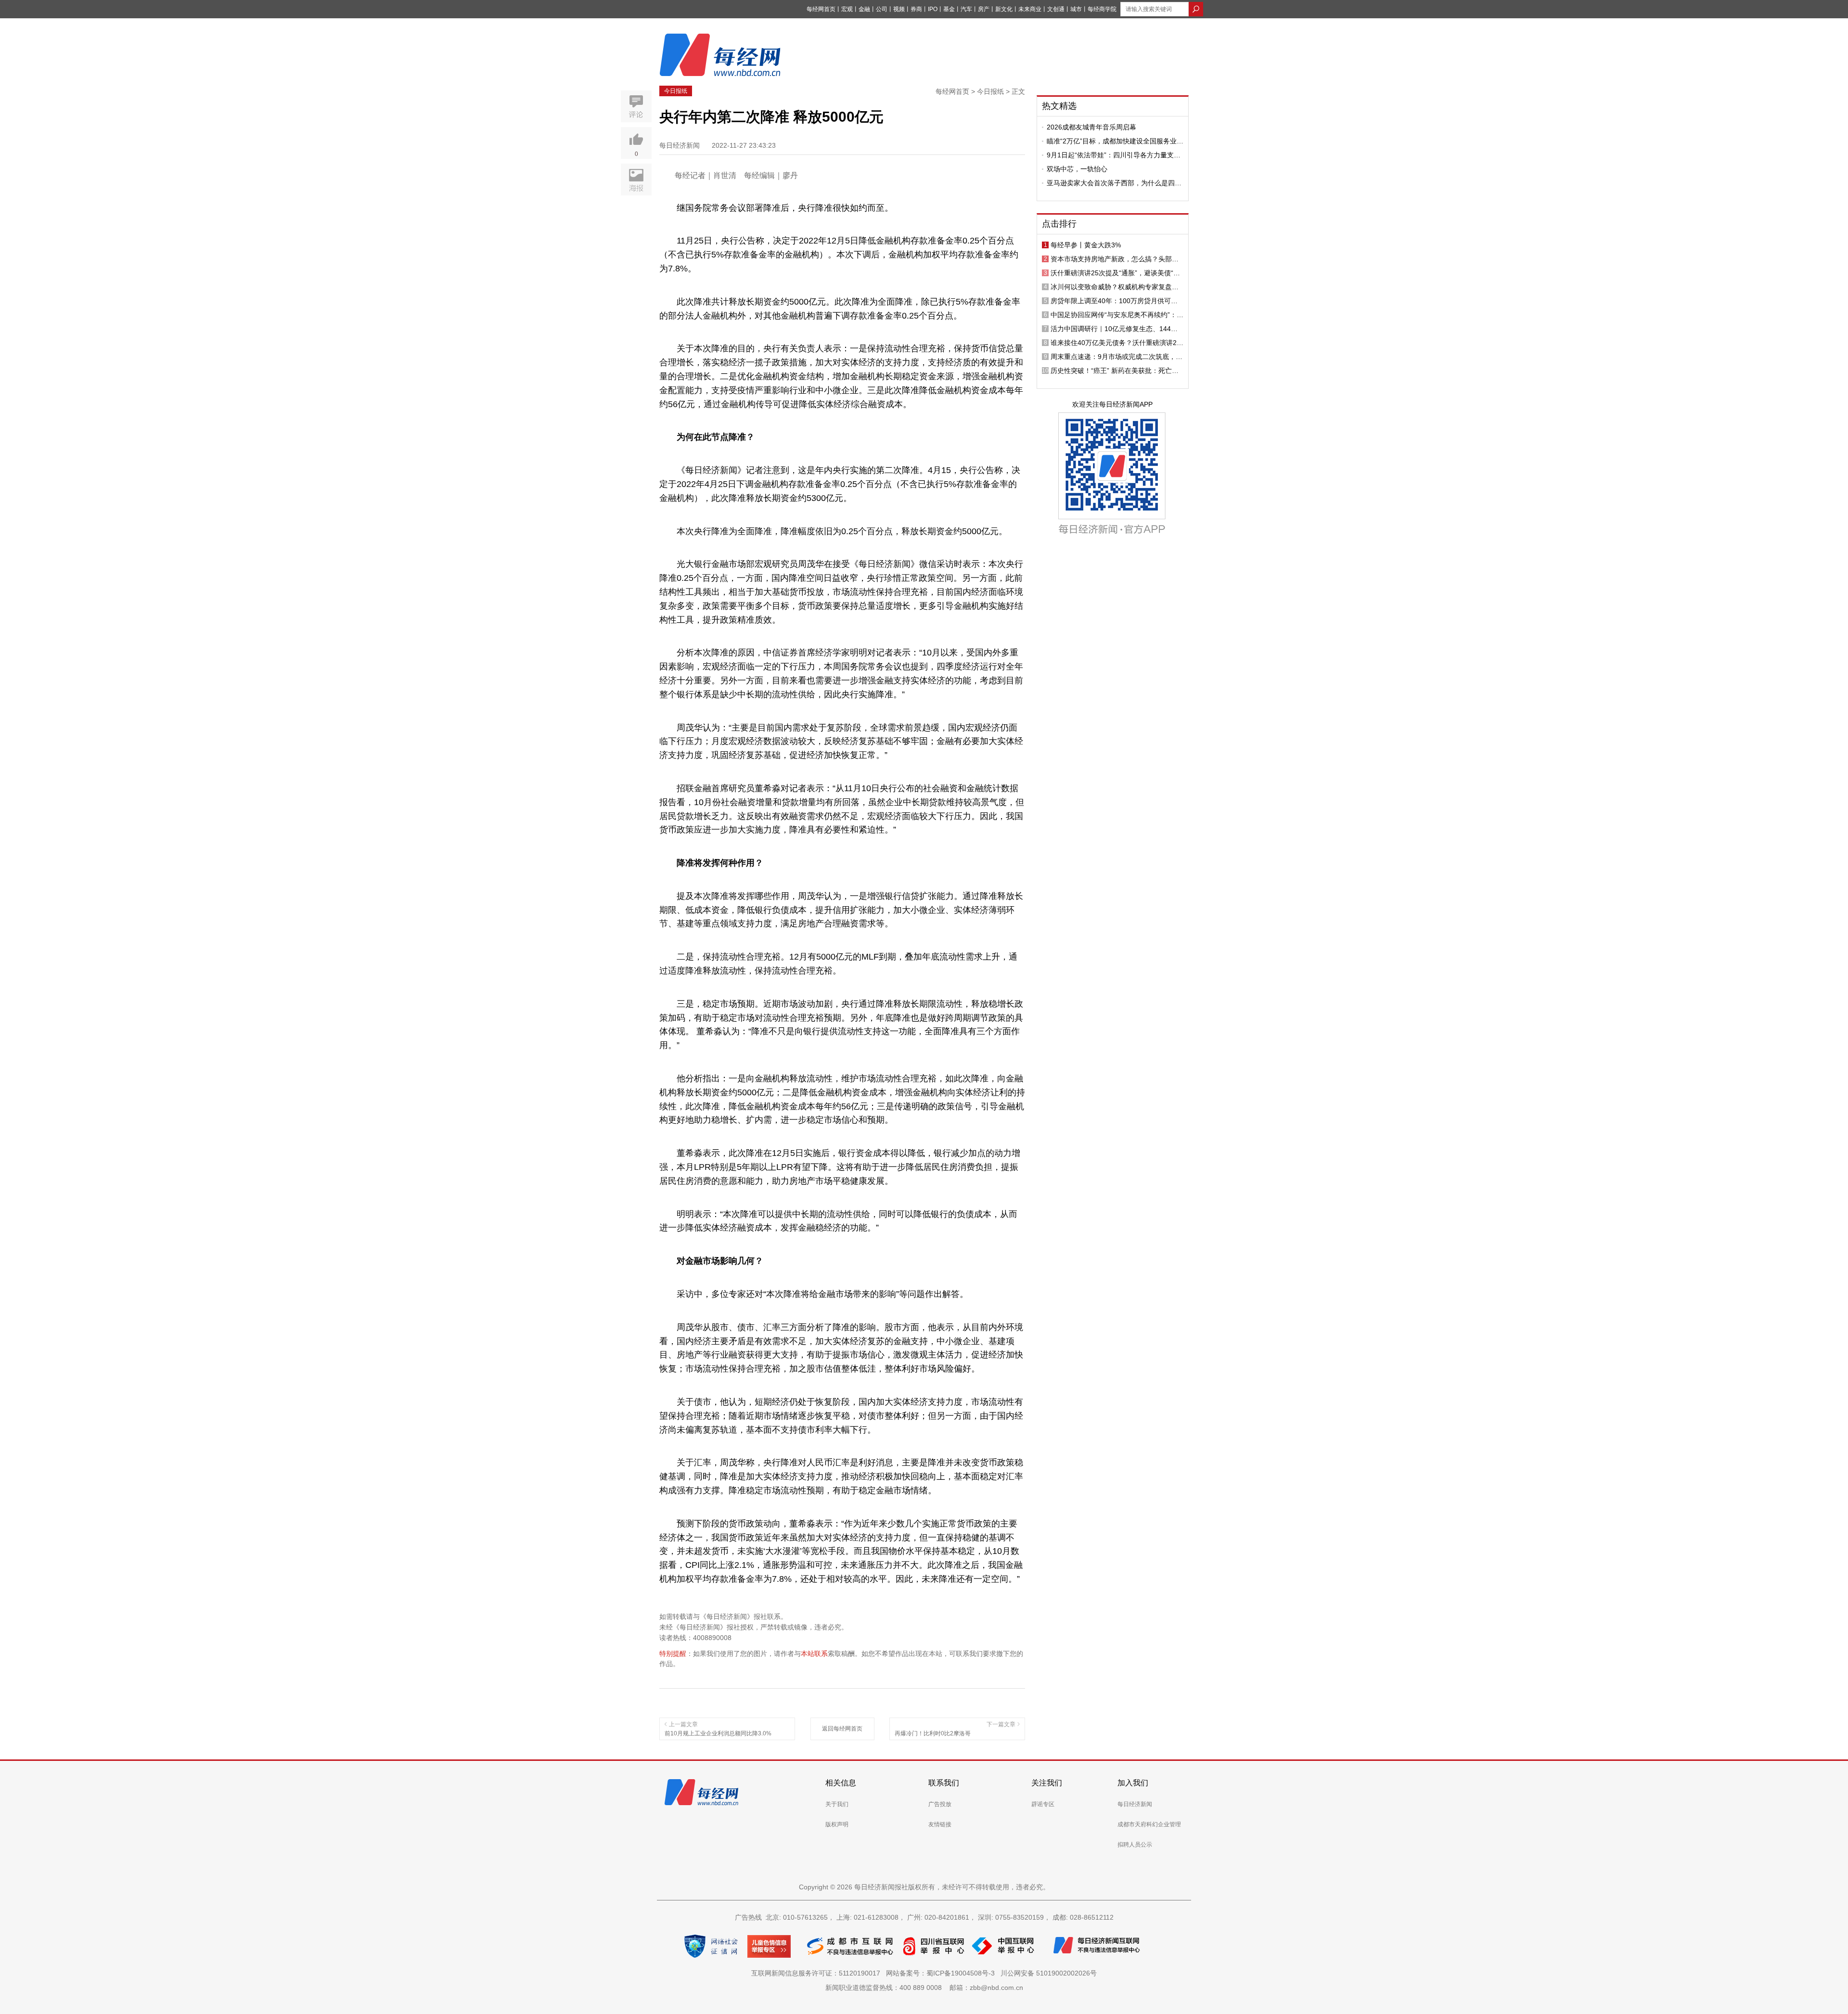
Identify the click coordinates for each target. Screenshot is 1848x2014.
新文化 (1004, 9)
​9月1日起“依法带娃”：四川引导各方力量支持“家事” (1114, 155)
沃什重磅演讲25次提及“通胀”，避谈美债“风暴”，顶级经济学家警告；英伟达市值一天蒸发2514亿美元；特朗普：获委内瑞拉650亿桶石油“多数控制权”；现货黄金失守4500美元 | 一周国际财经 (1116, 273)
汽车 (966, 9)
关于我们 (837, 1804)
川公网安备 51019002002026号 (1049, 1973)
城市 (1076, 9)
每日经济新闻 (1135, 1804)
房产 (984, 9)
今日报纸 (676, 91)
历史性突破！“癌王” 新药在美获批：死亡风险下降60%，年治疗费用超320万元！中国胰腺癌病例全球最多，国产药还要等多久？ (1117, 371)
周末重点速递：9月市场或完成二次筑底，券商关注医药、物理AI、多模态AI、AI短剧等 (1116, 357)
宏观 (847, 9)
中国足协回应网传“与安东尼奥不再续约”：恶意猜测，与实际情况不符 (1117, 315)
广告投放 (940, 1804)
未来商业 (1030, 9)
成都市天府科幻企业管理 (1149, 1824)
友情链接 (940, 1824)
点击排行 (1059, 224)
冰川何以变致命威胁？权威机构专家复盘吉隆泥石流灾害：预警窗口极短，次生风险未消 (1115, 287)
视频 (899, 9)
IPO (933, 9)
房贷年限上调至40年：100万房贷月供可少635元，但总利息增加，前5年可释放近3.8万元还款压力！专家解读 (1117, 301)
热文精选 (1059, 106)
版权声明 (837, 1824)
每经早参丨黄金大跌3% (1086, 245)
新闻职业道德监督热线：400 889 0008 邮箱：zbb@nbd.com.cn (924, 1988)
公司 (882, 9)
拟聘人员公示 (1135, 1845)
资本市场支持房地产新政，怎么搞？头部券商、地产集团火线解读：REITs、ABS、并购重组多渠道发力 (1116, 259)
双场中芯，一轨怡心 (1077, 169)
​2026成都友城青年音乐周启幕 (1091, 127)
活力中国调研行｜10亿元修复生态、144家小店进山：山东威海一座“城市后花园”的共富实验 (1117, 329)
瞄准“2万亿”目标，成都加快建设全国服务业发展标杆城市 (1115, 141)
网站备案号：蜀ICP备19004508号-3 (942, 1973)
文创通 (1056, 9)
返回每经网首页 (842, 1729)
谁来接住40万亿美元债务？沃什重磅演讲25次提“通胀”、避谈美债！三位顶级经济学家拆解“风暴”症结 (1117, 343)
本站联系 (814, 1654)
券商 (916, 9)
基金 (949, 9)
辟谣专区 (1043, 1804)
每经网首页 (821, 9)
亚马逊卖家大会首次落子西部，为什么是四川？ (1111, 183)
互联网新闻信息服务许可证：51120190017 (818, 1973)
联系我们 (944, 1783)
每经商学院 (1102, 9)
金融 (864, 9)
